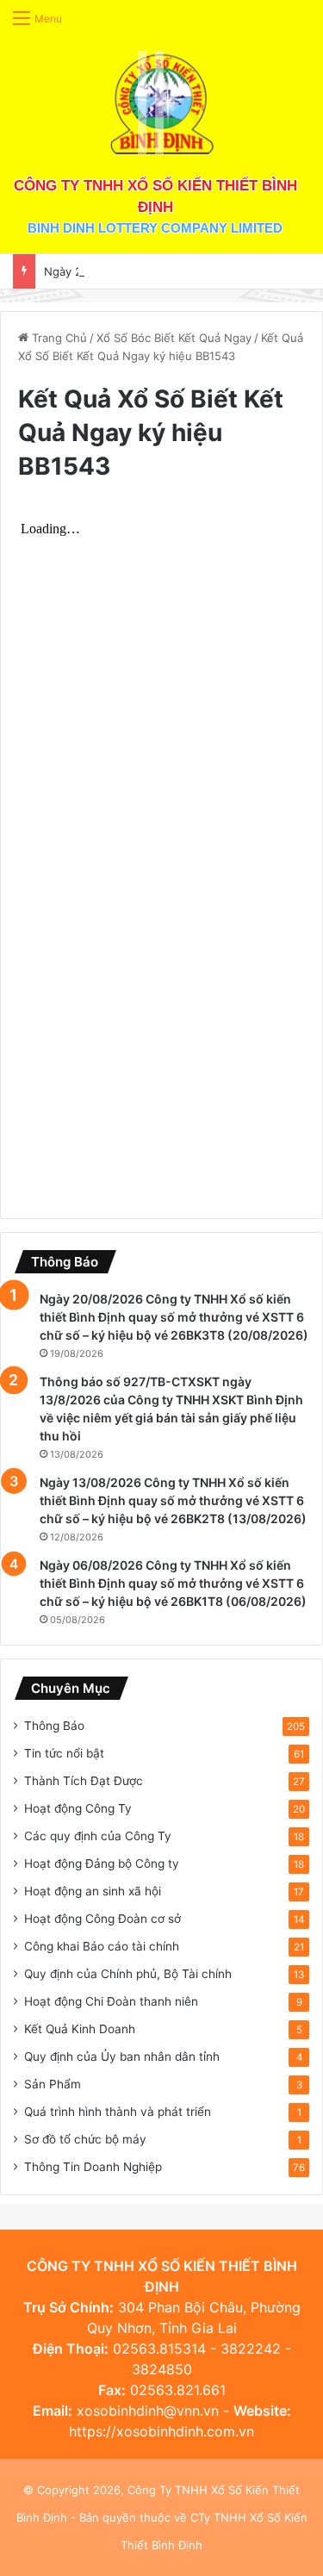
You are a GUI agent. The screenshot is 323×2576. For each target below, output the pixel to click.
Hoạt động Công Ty (78, 1808)
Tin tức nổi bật (64, 1753)
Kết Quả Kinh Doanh (80, 2029)
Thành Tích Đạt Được (84, 1781)
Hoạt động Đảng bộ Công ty (102, 1864)
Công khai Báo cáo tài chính (102, 1946)
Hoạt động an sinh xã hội (93, 1891)
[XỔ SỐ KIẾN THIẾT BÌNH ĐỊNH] (162, 103)
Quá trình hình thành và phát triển (118, 2112)
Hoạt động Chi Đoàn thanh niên (111, 2001)
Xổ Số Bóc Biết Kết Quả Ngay (174, 338)
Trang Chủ (58, 338)
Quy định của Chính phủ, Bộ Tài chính (128, 1974)
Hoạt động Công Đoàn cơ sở (102, 1919)
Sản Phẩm (53, 2084)
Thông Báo (54, 1726)
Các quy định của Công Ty (98, 1836)
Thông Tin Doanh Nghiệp (93, 2167)
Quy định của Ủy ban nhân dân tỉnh (122, 2056)
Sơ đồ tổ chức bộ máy (85, 2139)
